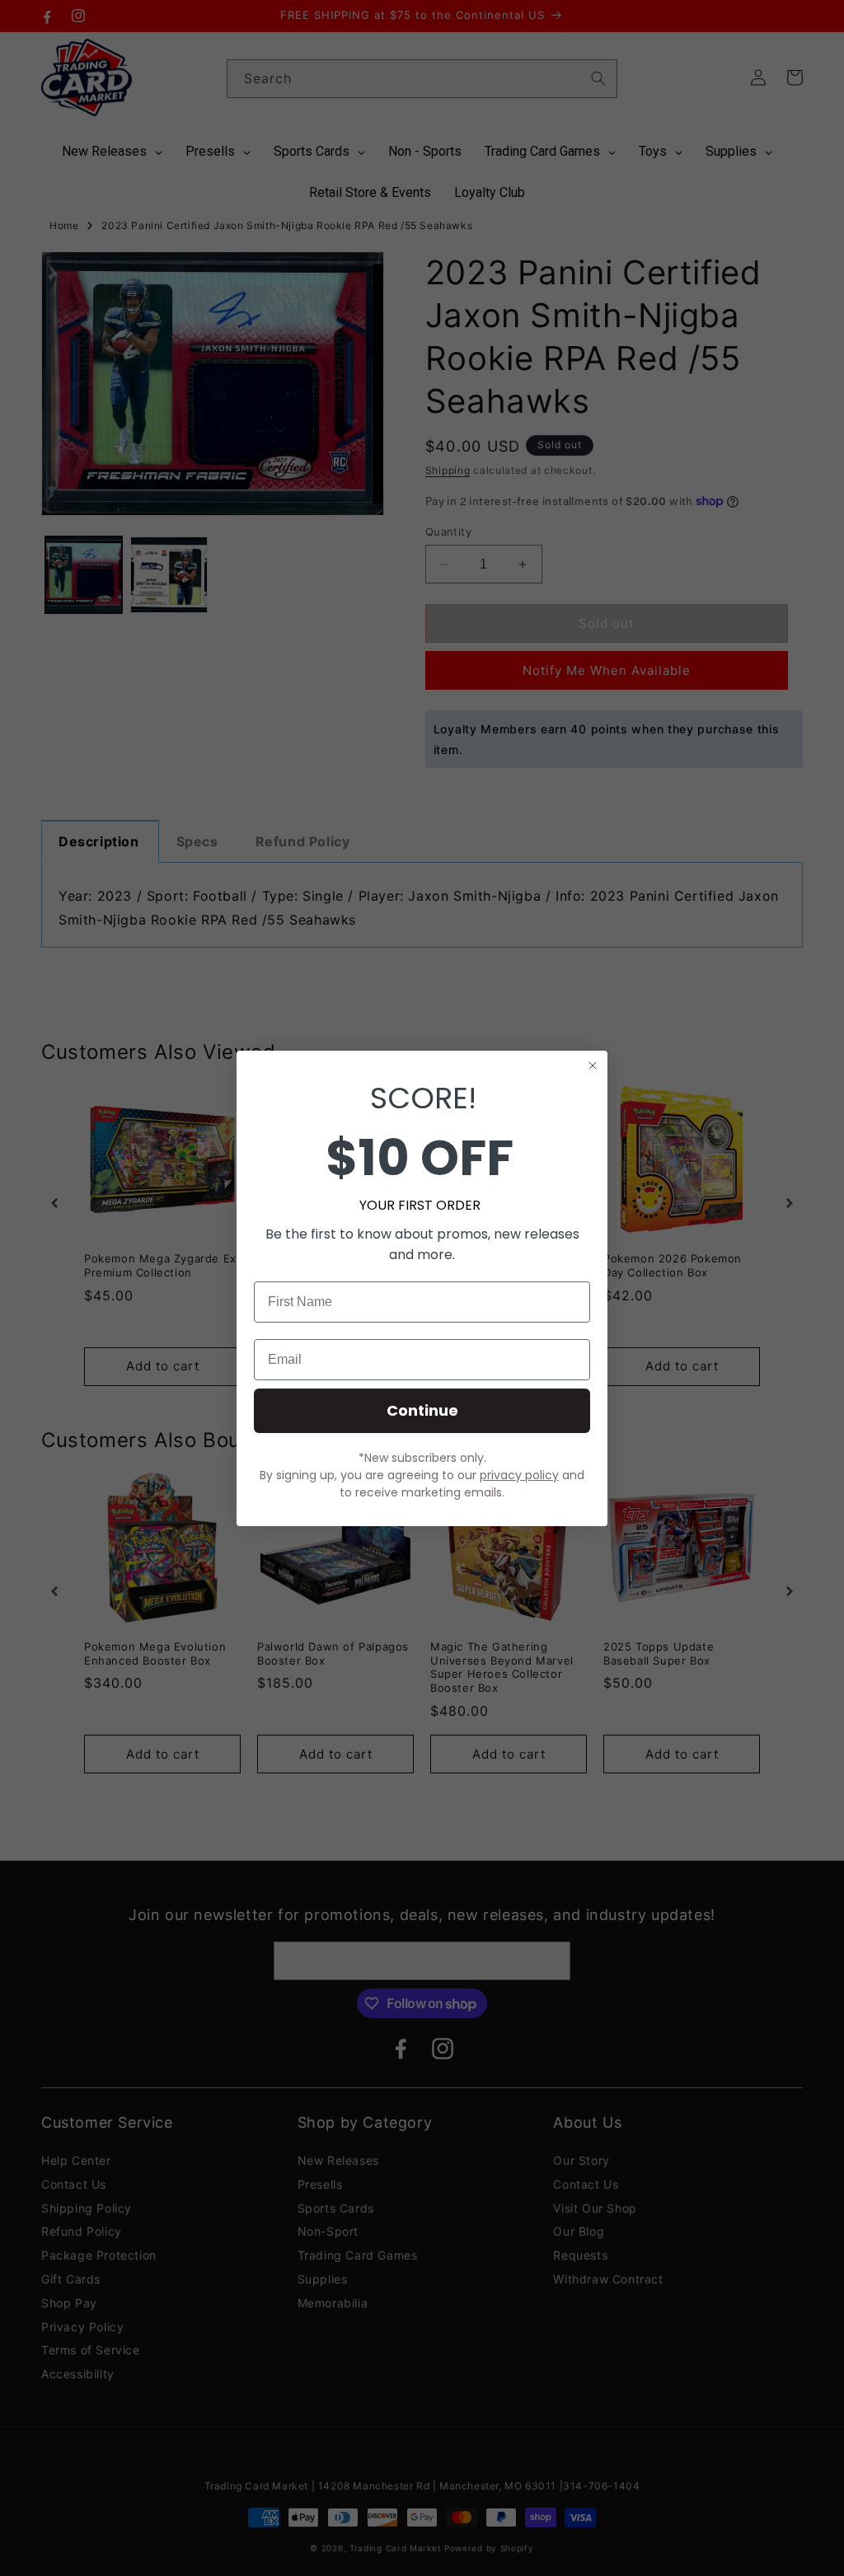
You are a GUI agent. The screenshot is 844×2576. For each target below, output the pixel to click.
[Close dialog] (593, 1066)
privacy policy (519, 1475)
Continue (422, 1410)
